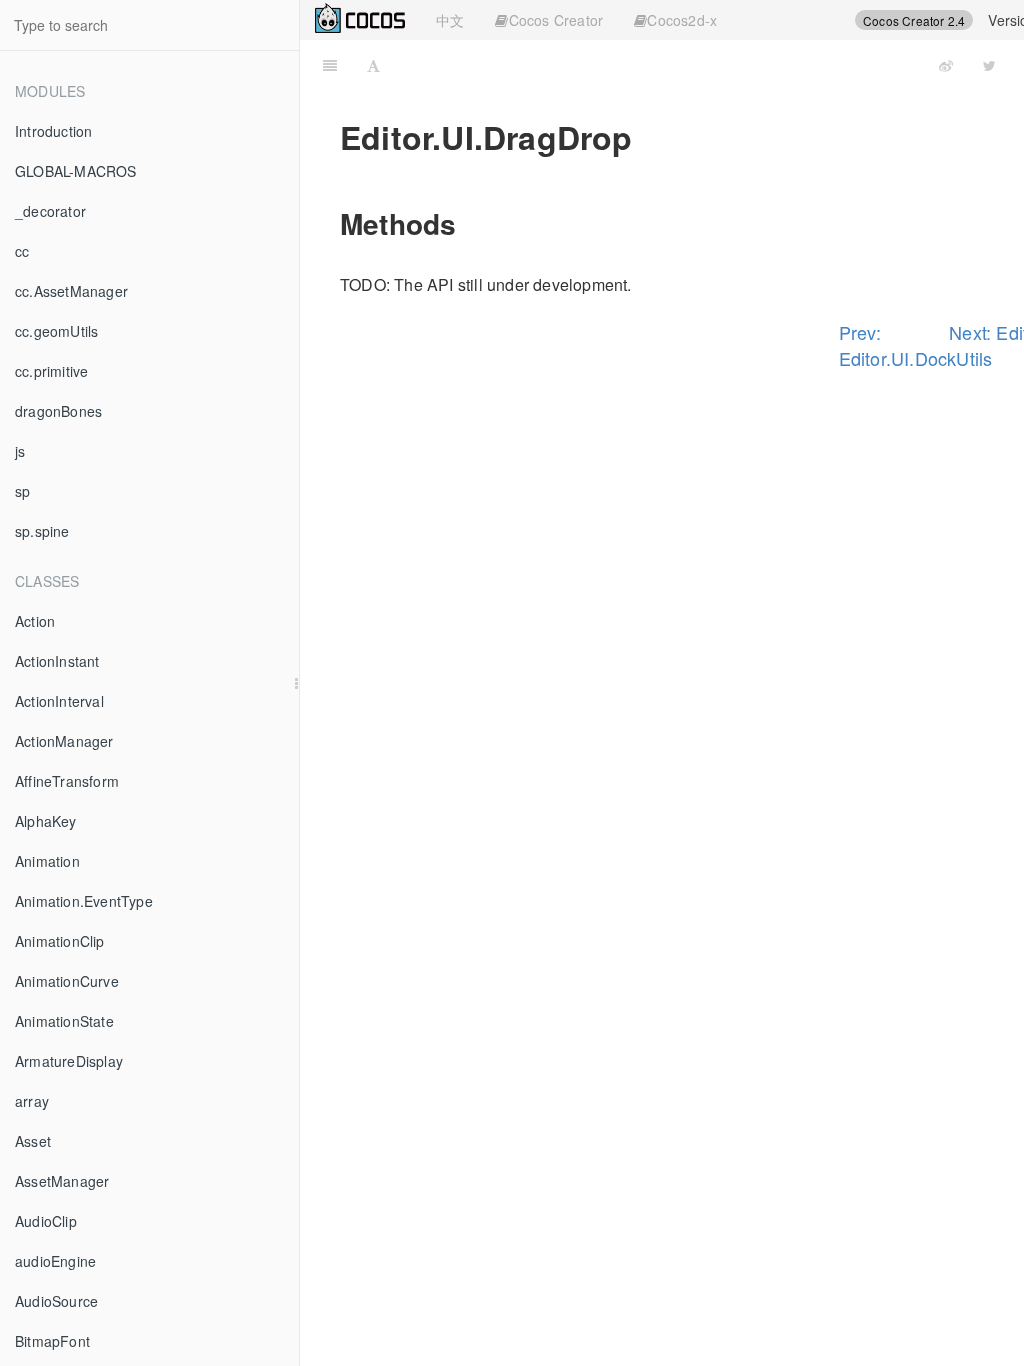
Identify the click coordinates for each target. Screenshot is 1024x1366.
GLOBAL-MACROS (76, 171)
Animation (47, 861)
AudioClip (46, 1221)
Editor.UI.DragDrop (681, 64)
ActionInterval (59, 701)
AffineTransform (67, 781)
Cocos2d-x (682, 20)
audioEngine (55, 1261)
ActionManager (64, 741)
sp (22, 491)
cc (22, 251)
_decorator (50, 211)
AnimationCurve (67, 981)
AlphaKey (46, 821)
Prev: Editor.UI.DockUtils (894, 345)
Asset (33, 1141)
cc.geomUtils (56, 331)
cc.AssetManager (71, 291)
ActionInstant (57, 661)
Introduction (53, 131)
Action (35, 621)
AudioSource (56, 1301)
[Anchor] (470, 223)
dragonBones (58, 411)
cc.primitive (51, 371)
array (32, 1101)
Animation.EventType (84, 901)
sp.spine (42, 531)
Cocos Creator (556, 20)
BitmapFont (52, 1341)
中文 (450, 20)
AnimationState (64, 1021)
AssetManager (62, 1181)
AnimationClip (60, 941)
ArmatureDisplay (69, 1061)
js (20, 451)
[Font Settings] (373, 65)
